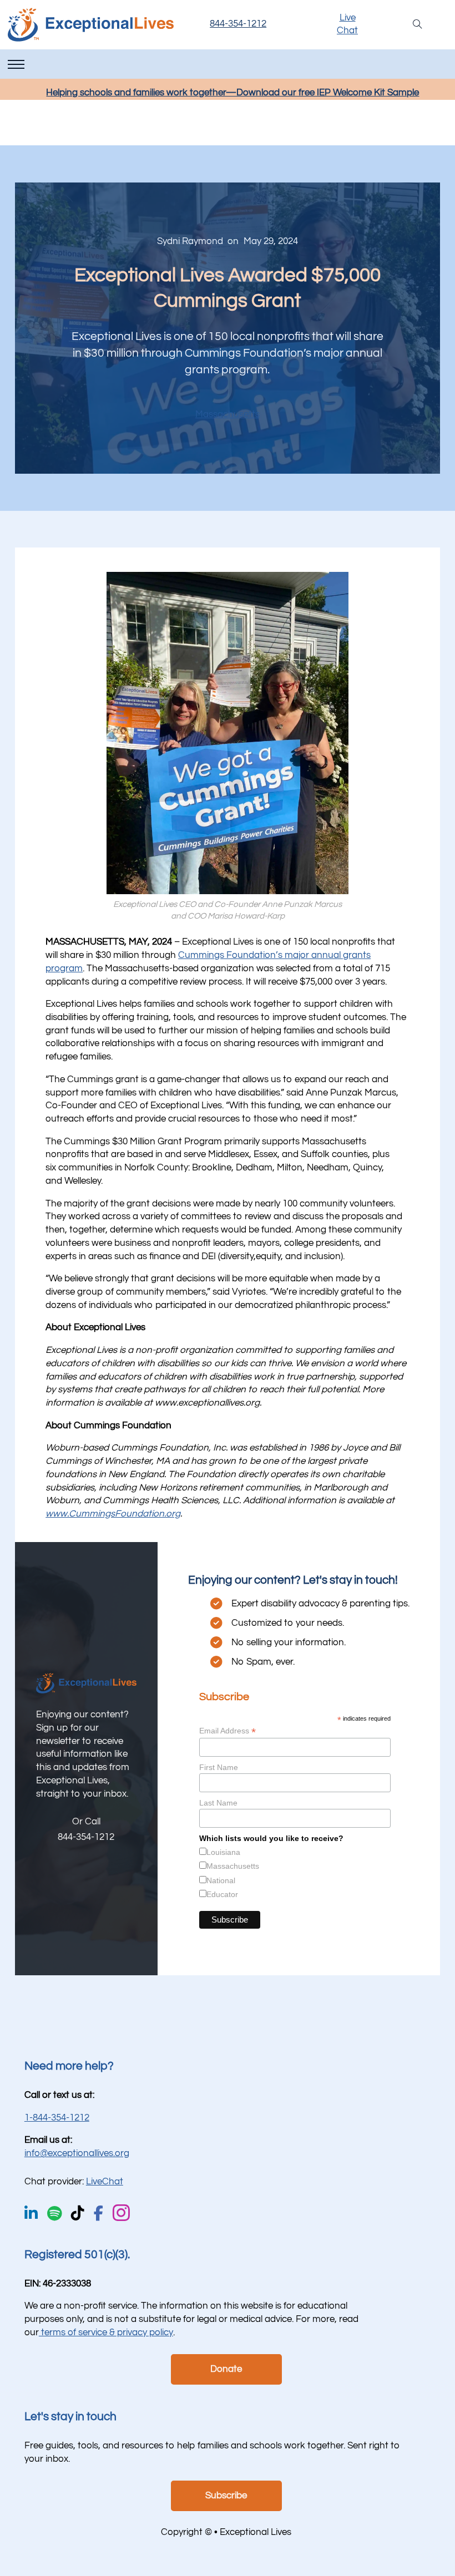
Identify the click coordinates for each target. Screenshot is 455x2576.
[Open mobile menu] (16, 64)
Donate (226, 2369)
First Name (219, 1767)
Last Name (218, 1803)
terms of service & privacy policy (106, 2332)
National (221, 1880)
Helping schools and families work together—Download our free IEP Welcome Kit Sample (232, 93)
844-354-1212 (238, 24)
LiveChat (105, 2182)
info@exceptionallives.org (77, 2153)
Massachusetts (228, 414)
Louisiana (223, 1852)
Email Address (228, 1731)
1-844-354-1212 (57, 2118)
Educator (222, 1894)
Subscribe (226, 2496)
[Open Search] (418, 25)
